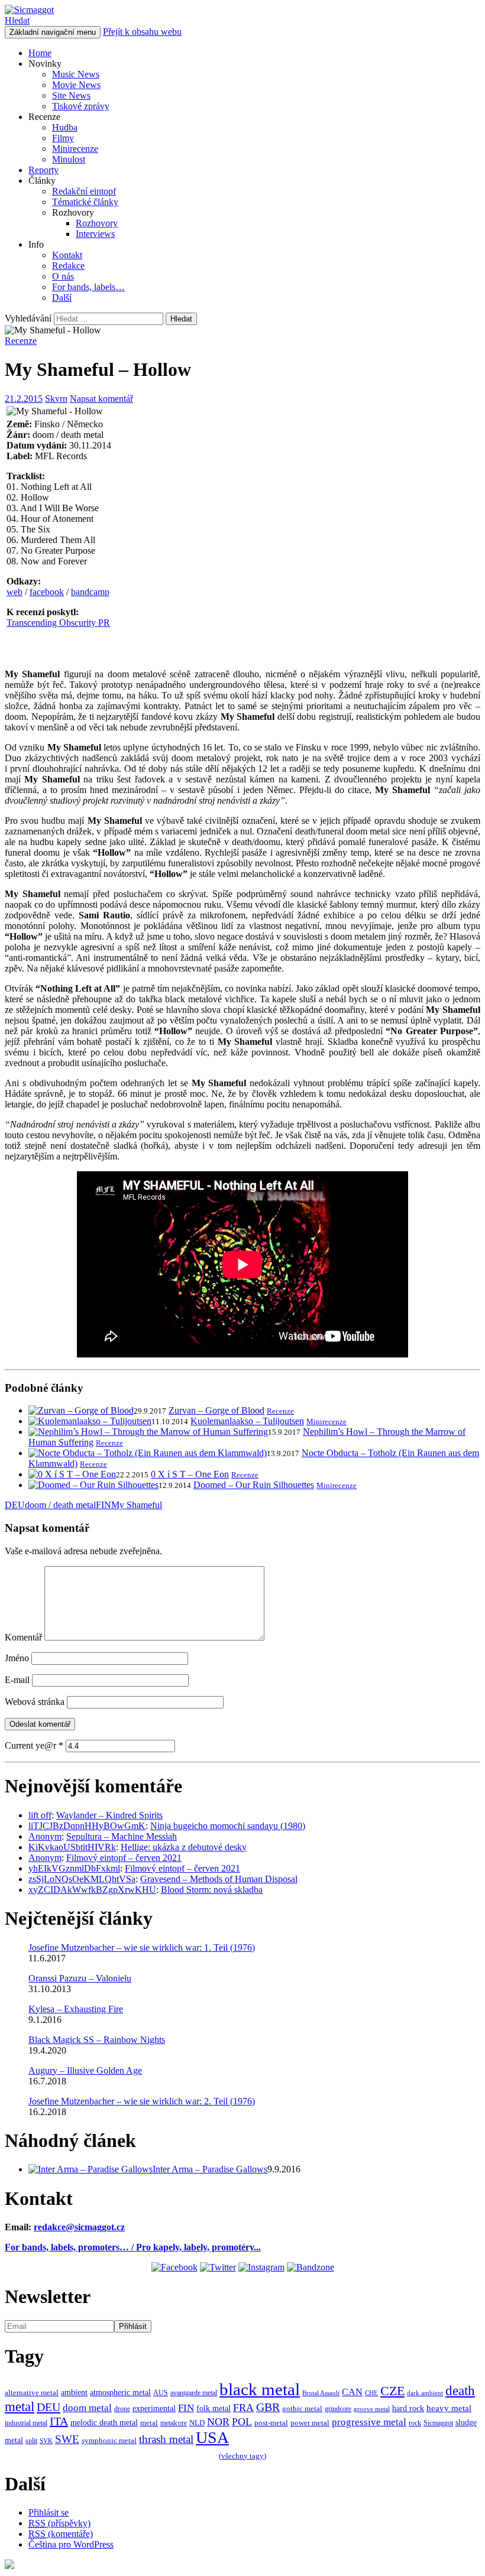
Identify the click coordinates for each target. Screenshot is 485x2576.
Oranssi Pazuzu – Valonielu (80, 1978)
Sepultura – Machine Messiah (122, 1836)
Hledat (17, 20)
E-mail (17, 1680)
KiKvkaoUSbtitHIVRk (72, 1847)
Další (62, 298)
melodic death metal (104, 2423)
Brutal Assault (321, 2393)
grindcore (338, 2409)
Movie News (76, 85)
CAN (352, 2392)
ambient (74, 2392)
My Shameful (137, 1505)
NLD (197, 2423)
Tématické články (85, 202)
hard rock (408, 2408)
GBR (268, 2407)
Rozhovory (97, 223)
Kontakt (67, 255)
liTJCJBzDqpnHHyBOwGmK (87, 1826)
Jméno (17, 1658)
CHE (371, 2393)
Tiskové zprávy (81, 106)
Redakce (68, 266)
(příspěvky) (59, 2523)
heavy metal (449, 2408)
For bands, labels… (88, 287)
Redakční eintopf (84, 191)
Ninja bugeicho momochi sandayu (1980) (228, 1826)
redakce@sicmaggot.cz (79, 2227)
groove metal (372, 2409)
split (31, 2441)
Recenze (21, 341)
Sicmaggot (438, 2423)
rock (415, 2423)
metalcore (174, 2423)
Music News (76, 74)
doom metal (87, 2408)
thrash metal (166, 2439)
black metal (260, 2389)
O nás (63, 276)
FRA (243, 2408)
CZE (392, 2391)
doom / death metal (60, 1505)
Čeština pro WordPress (71, 2544)
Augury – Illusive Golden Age (85, 2070)
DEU (15, 1505)
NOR (218, 2422)
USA (212, 2437)
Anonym (45, 1836)
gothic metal (302, 2409)
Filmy (63, 138)
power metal (310, 2423)
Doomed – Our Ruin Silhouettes (254, 1485)
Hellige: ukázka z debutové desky (184, 1847)
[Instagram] (261, 2267)
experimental (154, 2408)
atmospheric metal (120, 2392)
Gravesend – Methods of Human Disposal (219, 1879)
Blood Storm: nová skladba (212, 1890)
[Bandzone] (311, 2267)
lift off (40, 1815)
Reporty (43, 170)
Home (40, 53)
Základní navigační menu (53, 32)
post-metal (271, 2423)
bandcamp (90, 592)
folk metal (214, 2408)
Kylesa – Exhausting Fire (76, 2009)
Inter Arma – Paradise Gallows (210, 2169)
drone (122, 2409)
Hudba (65, 127)
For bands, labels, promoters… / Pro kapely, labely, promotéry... (133, 2247)
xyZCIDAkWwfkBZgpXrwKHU (92, 1890)
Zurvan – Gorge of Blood (216, 1410)
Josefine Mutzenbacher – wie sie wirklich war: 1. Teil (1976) (142, 1948)
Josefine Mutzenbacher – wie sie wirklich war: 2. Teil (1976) (142, 2101)
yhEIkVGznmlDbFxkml (74, 1868)
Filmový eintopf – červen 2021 (124, 1858)
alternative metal (32, 2393)
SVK (46, 2441)
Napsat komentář (101, 399)
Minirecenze (75, 149)
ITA (59, 2421)
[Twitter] (218, 2267)
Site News (71, 95)
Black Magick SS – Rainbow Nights (97, 2040)
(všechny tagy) (242, 2456)
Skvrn (56, 399)
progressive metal (369, 2422)
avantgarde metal (194, 2393)
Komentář (23, 1637)
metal (149, 2423)
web (14, 592)
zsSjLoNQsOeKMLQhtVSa (82, 1879)
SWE (67, 2439)
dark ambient (425, 2393)
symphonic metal (109, 2441)
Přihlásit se (48, 2512)
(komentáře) (61, 2534)
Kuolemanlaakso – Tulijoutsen (247, 1421)
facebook (47, 592)
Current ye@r (34, 1745)
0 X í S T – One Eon (190, 1474)
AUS (161, 2393)
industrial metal (26, 2423)
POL (242, 2422)
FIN (104, 1505)
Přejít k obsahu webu (142, 32)
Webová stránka (35, 1702)
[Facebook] (174, 2267)
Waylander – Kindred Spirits (109, 1815)
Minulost (69, 159)
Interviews (95, 234)
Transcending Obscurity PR (58, 623)
